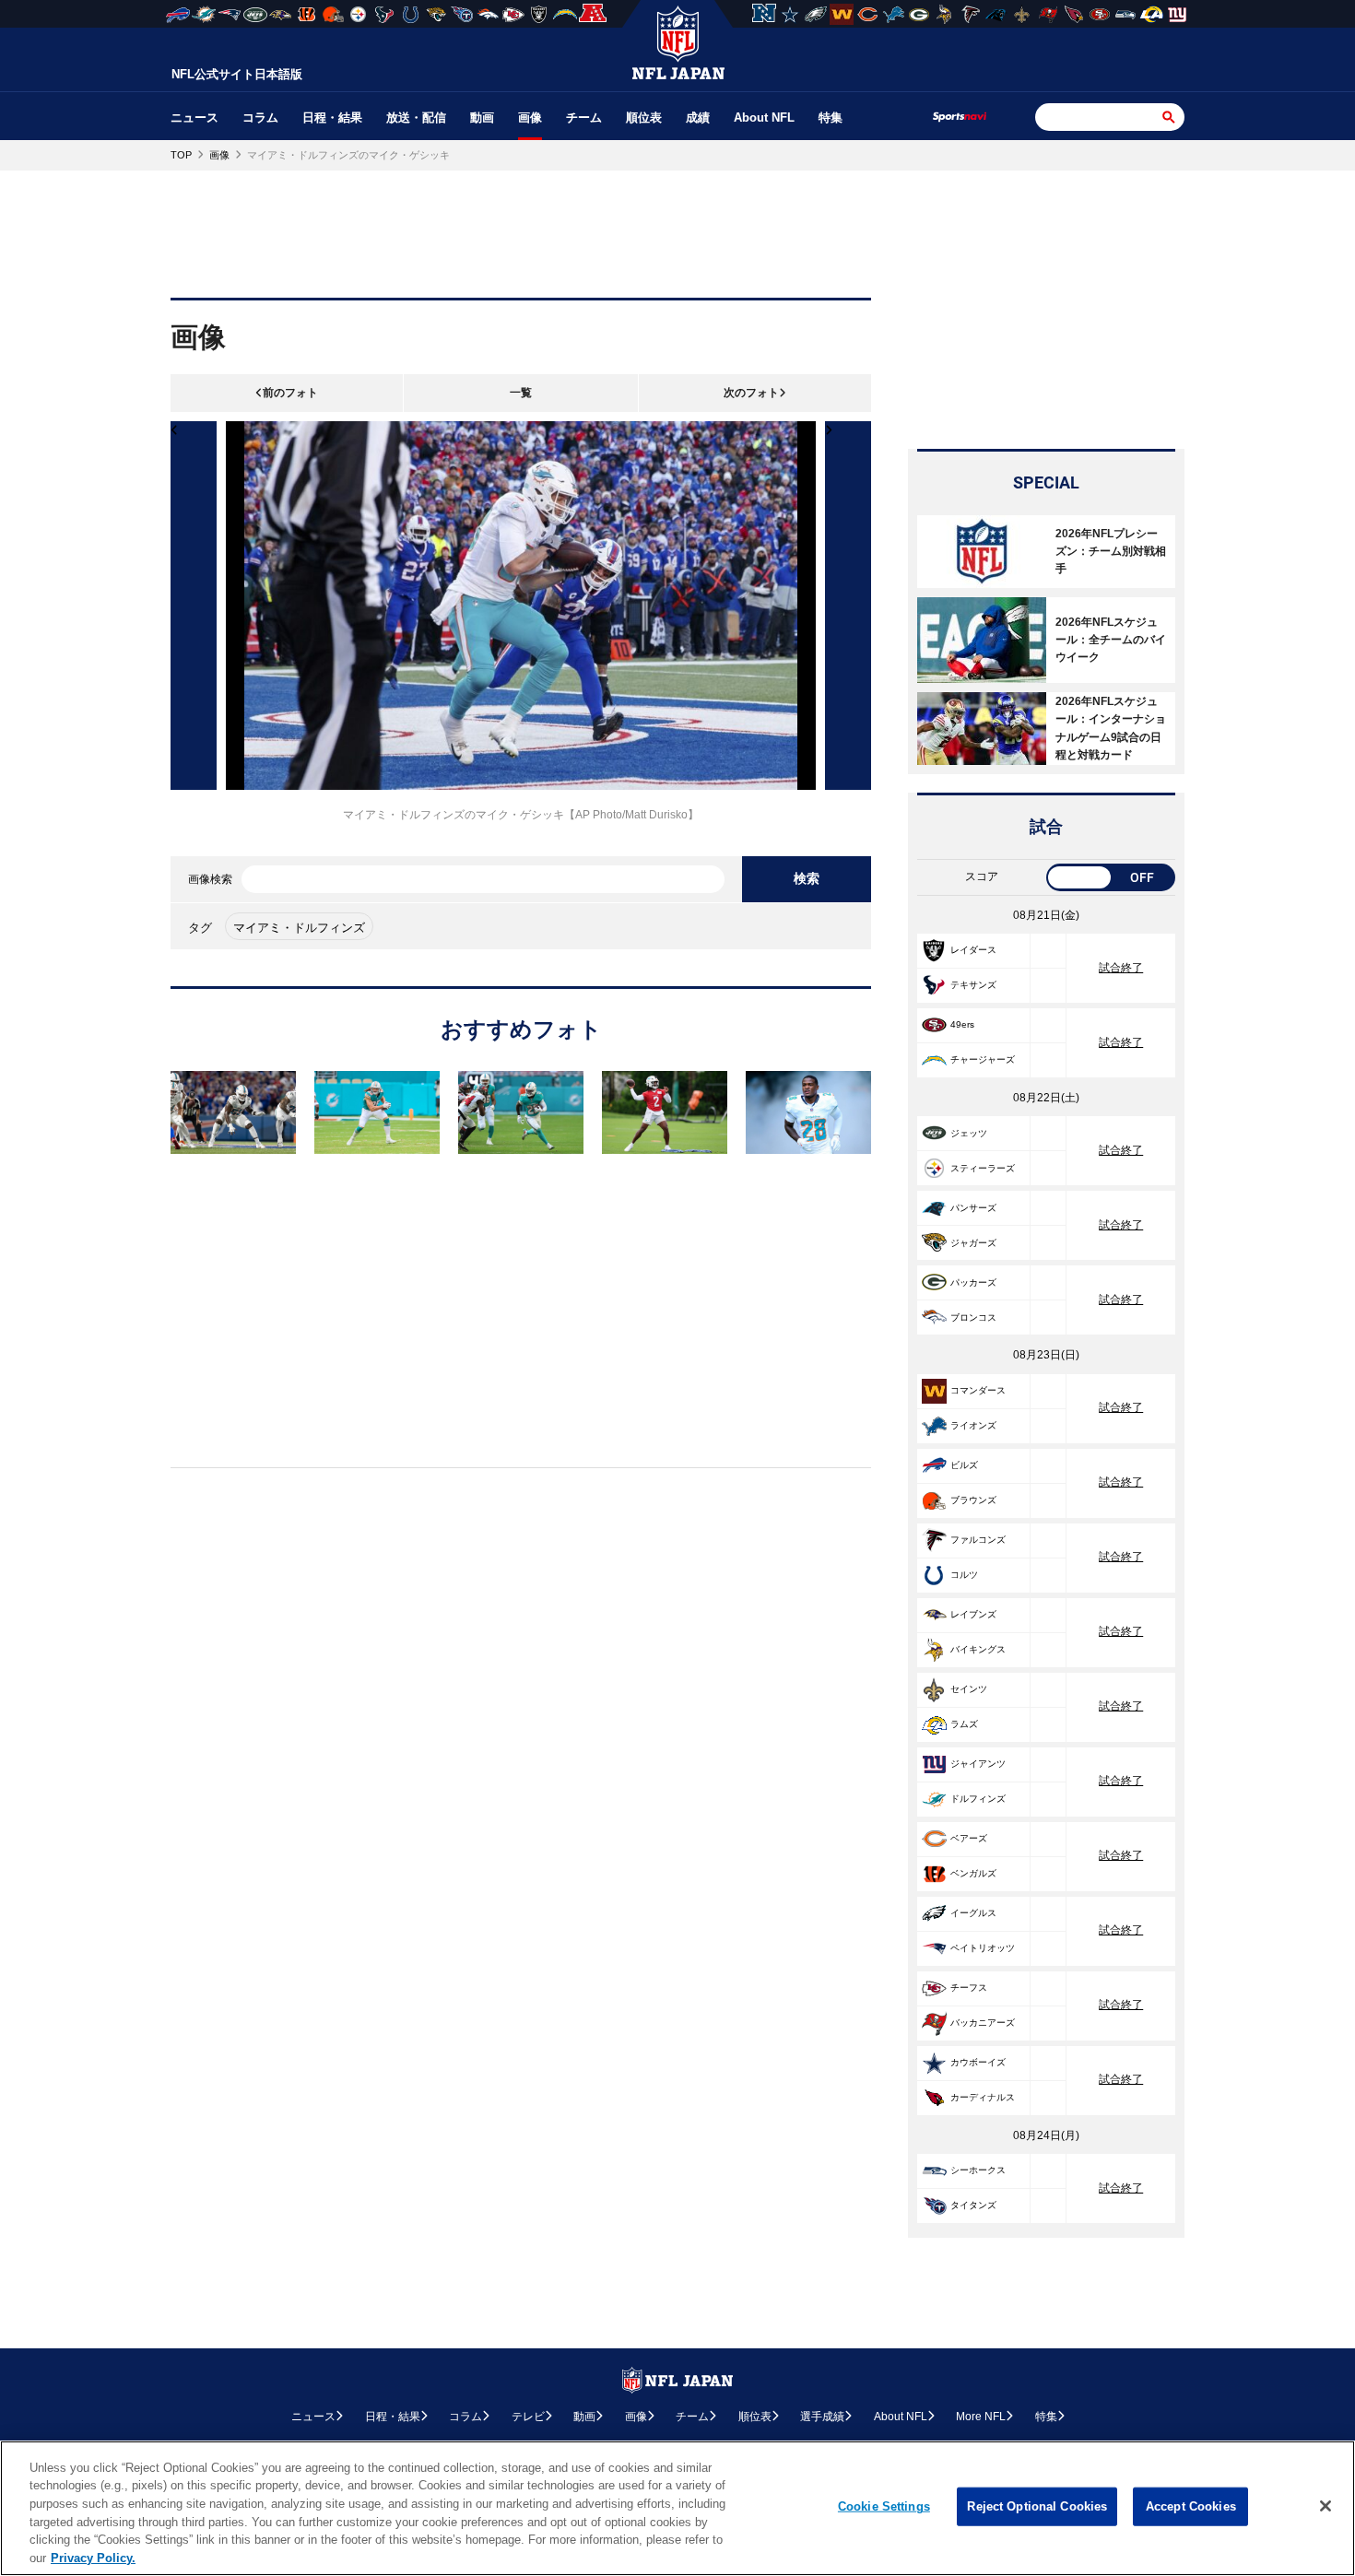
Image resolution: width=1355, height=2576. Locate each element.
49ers (962, 1024)
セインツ (969, 1689)
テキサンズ (973, 985)
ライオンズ (973, 1425)
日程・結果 (332, 118)
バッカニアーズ (983, 2023)
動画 (482, 118)
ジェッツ (969, 1133)
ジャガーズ (973, 1243)
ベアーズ (969, 1838)
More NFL (981, 2417)
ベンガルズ (973, 1873)
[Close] (1326, 2506)
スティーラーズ (983, 1168)
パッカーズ (973, 1282)
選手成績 (822, 2417)
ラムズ (964, 1724)
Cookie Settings (884, 2506)
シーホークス (978, 2170)
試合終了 (1121, 968)
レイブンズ (973, 1614)
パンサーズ (973, 1208)
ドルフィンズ (978, 1799)
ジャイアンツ (978, 1764)
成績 (698, 118)
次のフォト (751, 393)
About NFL (764, 118)
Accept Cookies (1191, 2506)
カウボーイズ (978, 2062)
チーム (584, 118)
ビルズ (964, 1465)
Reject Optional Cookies (1037, 2506)
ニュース (194, 118)
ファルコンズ (978, 1540)
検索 (807, 878)
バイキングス (978, 1649)
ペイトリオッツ (983, 1948)
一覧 (521, 393)
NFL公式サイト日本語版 (237, 74)
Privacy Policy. (93, 2557)
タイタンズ (973, 2205)
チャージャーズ (983, 1059)
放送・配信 (416, 118)
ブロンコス (973, 1317)
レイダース (973, 950)
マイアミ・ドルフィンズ (299, 928)
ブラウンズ (973, 1500)
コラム (260, 118)
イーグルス (973, 1913)
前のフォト (290, 393)
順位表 (644, 118)
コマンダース (978, 1390)
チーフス (969, 1988)
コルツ (964, 1575)
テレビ (528, 2417)
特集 (831, 118)
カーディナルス (983, 2097)
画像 (530, 118)
